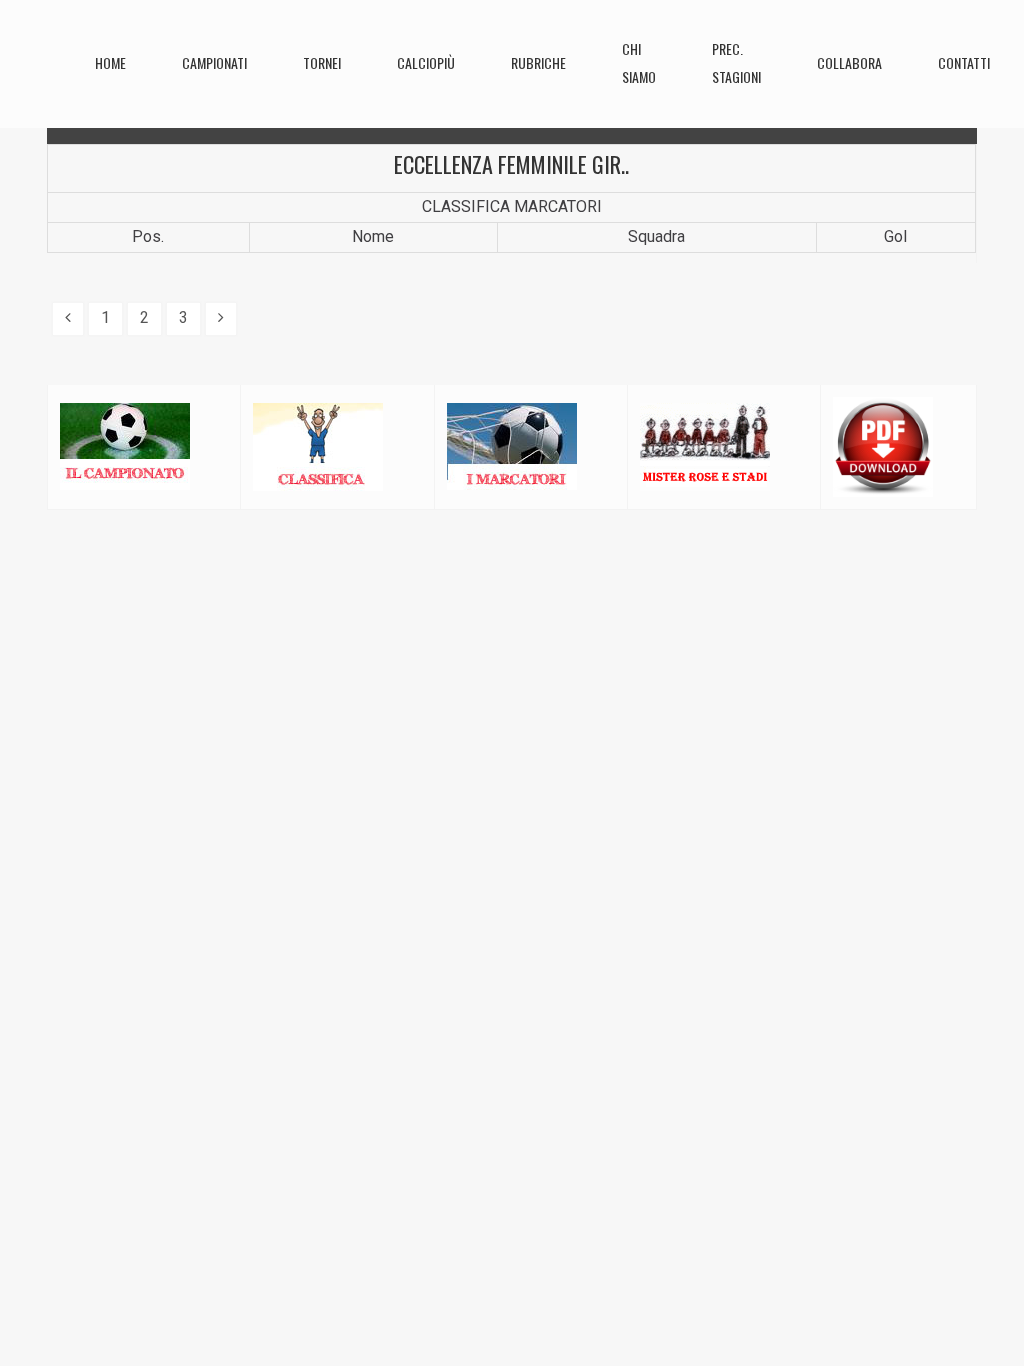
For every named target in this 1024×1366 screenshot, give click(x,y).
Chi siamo (639, 62)
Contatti (964, 62)
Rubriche (538, 62)
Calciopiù (426, 62)
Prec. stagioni (736, 62)
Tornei (322, 62)
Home (110, 62)
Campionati (214, 62)
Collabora (849, 62)
